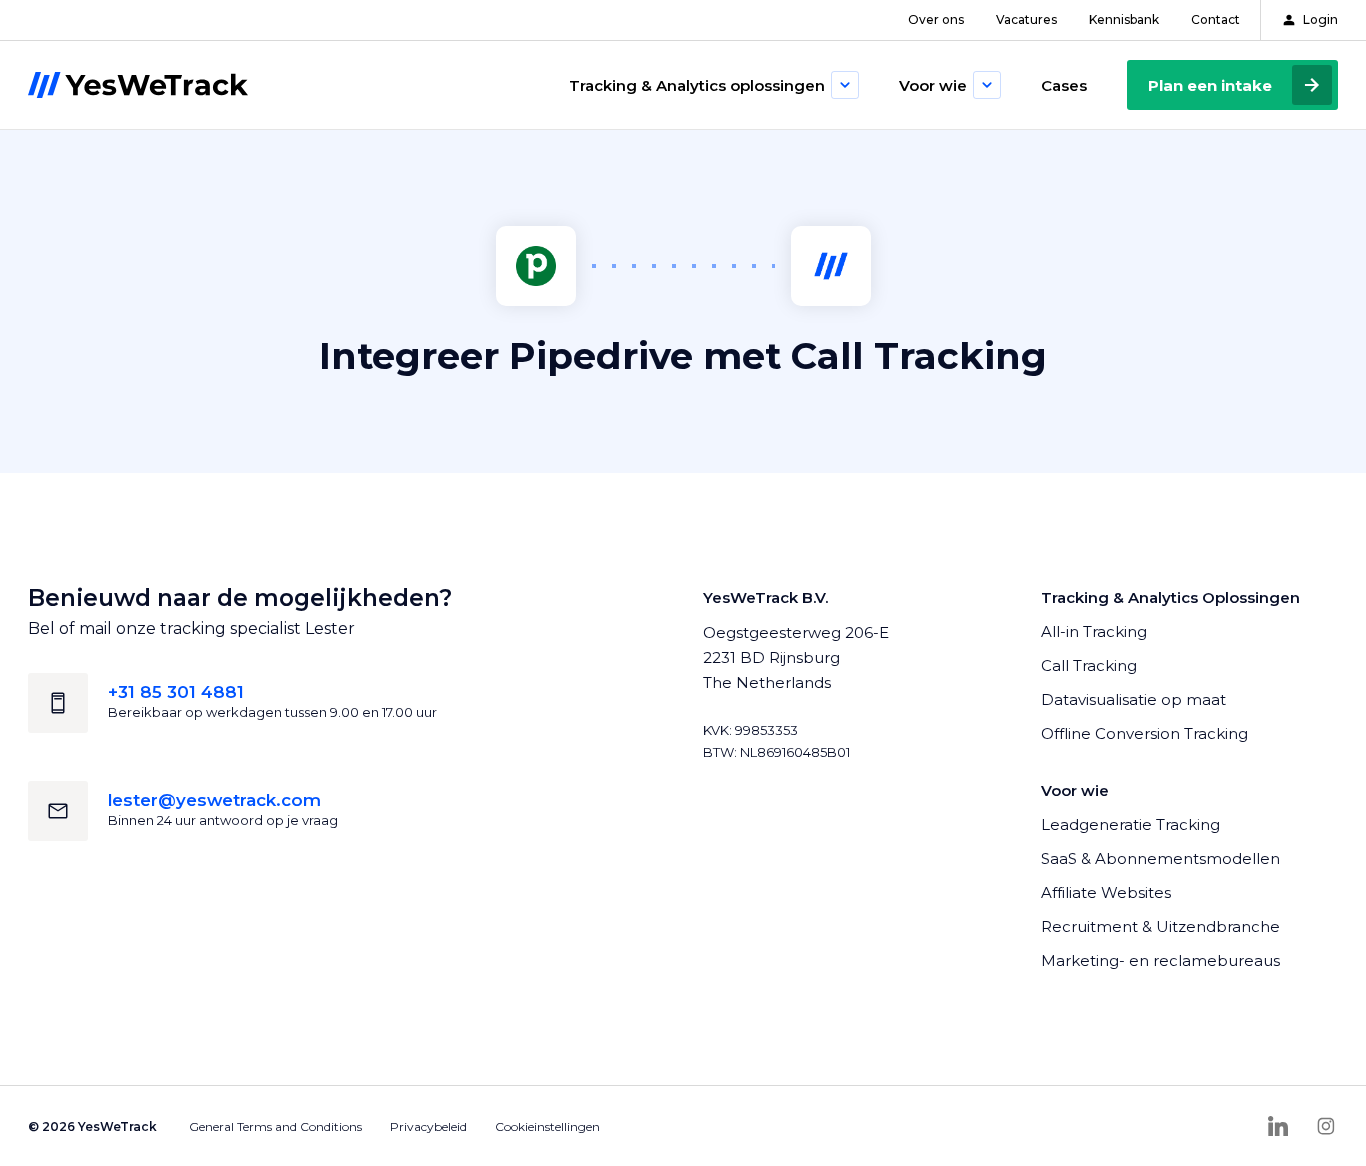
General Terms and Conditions (275, 1126)
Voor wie (933, 85)
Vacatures (1026, 19)
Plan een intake (1210, 85)
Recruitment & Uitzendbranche (1160, 926)
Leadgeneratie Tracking (1130, 824)
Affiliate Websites (1106, 892)
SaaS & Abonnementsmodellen (1160, 858)
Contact (1215, 19)
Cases (1064, 85)
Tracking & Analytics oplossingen (697, 85)
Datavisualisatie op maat (1133, 699)
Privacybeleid (428, 1126)
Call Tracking (1089, 665)
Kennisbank (1124, 19)
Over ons (936, 19)
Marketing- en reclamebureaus (1160, 960)
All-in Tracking (1094, 631)
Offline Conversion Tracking (1144, 733)
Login (1320, 19)
